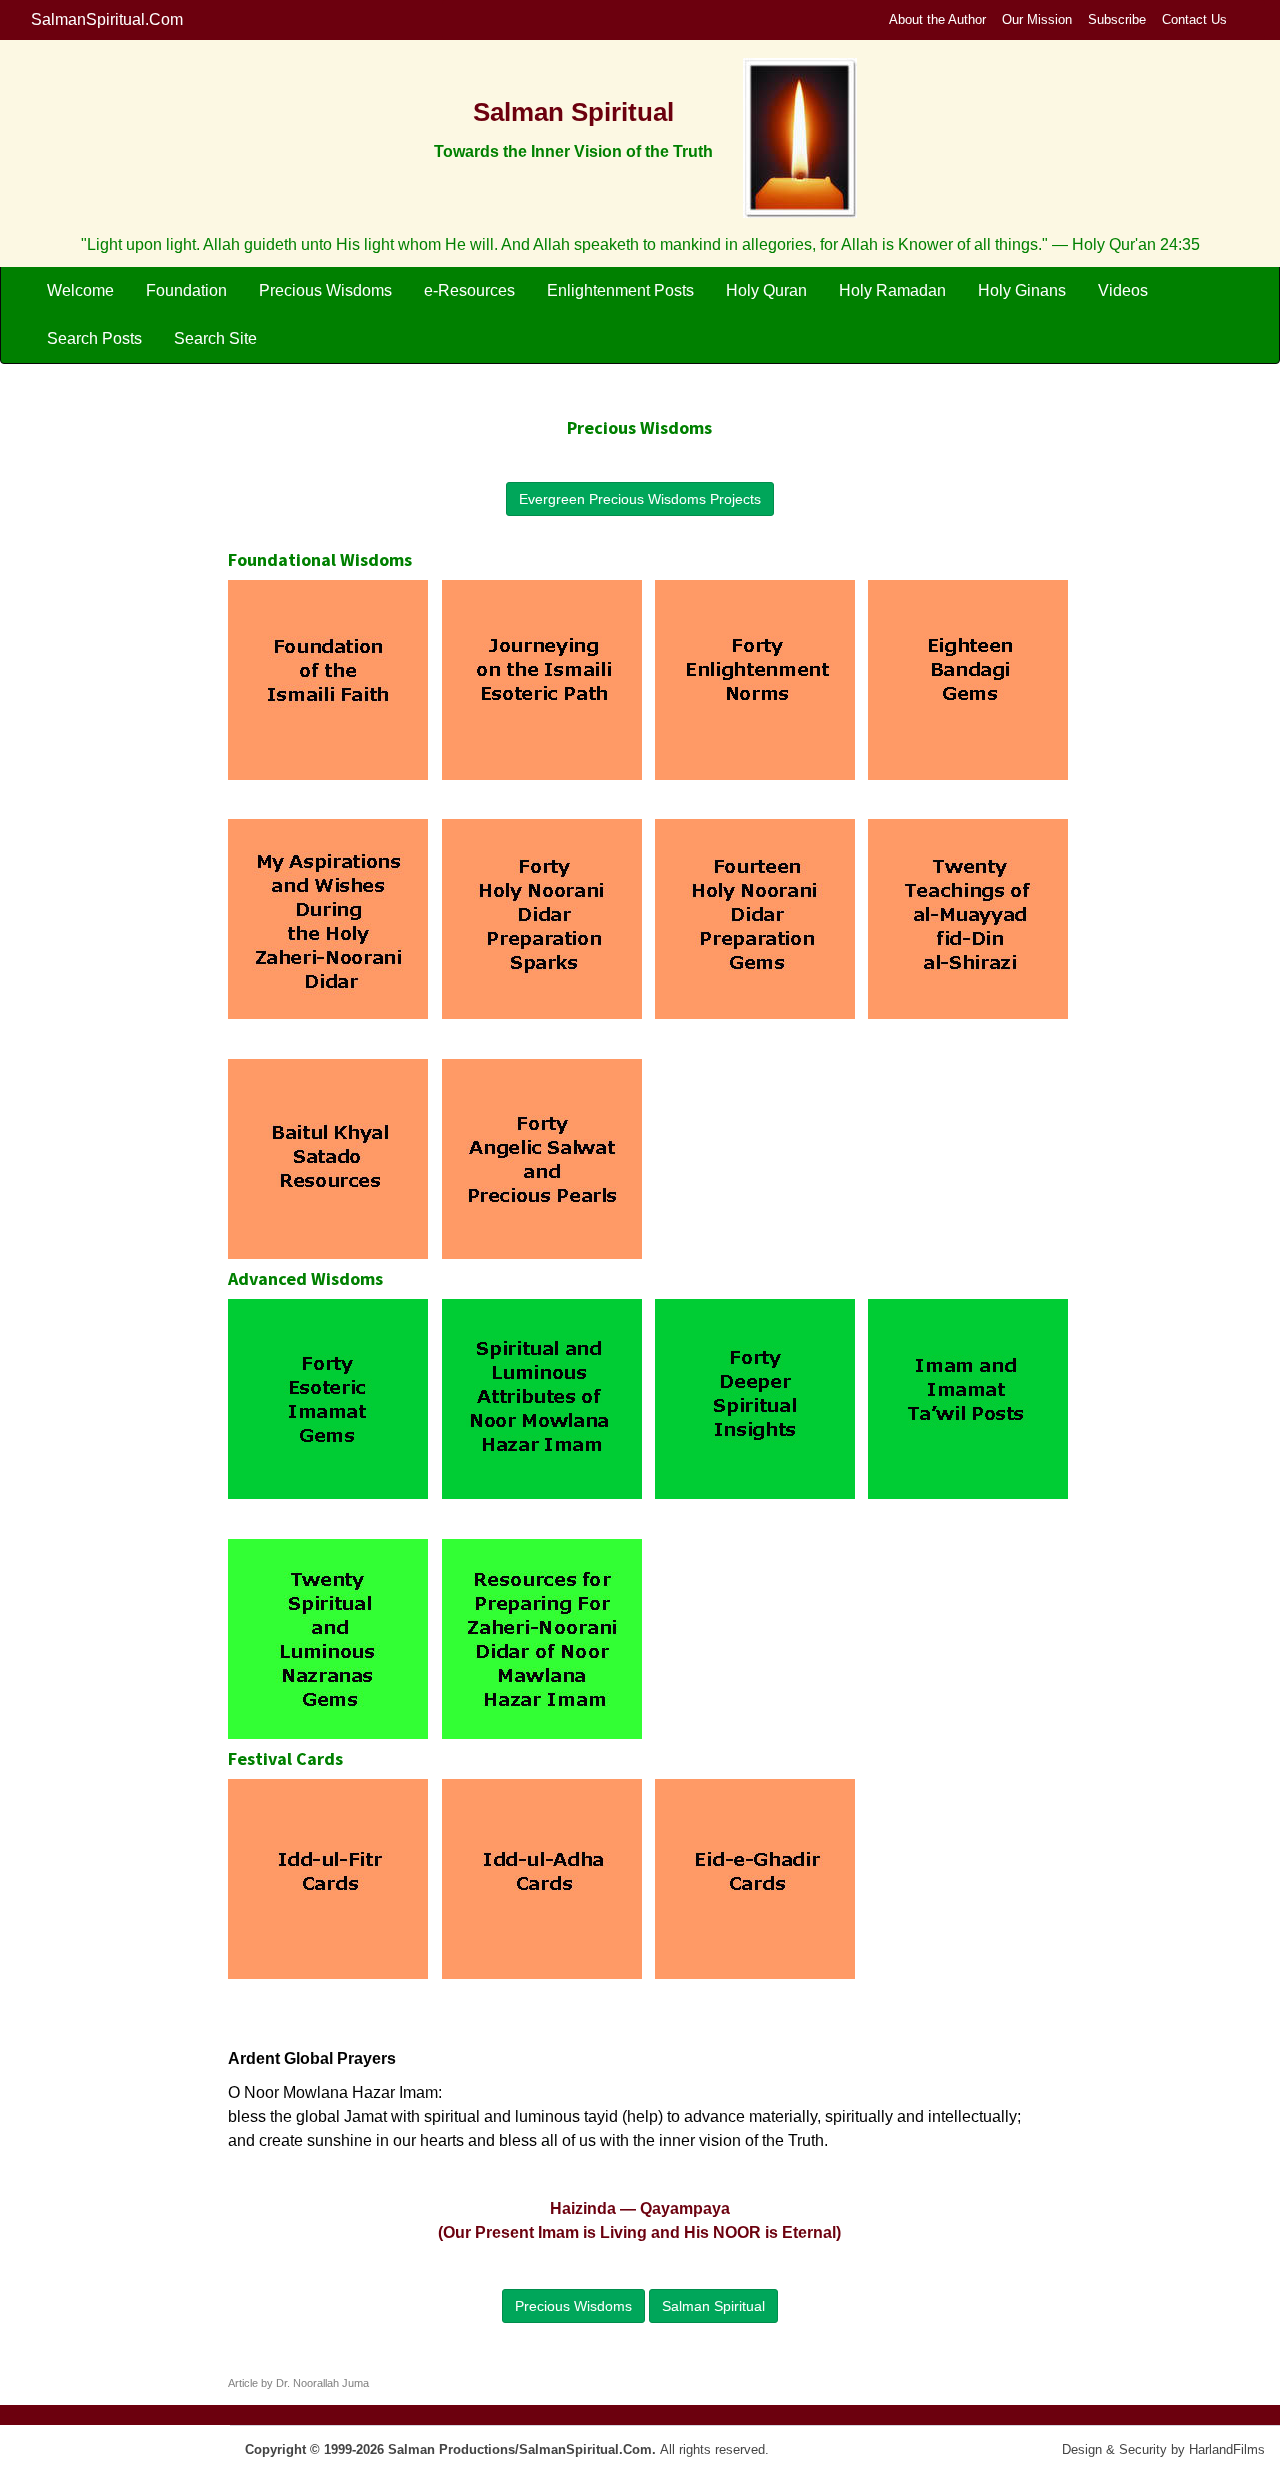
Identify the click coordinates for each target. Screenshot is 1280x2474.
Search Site (215, 338)
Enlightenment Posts (620, 290)
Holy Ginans (1022, 290)
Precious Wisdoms (325, 290)
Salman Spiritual (713, 2306)
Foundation (186, 290)
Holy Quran (766, 290)
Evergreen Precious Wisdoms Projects (640, 499)
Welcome (80, 290)
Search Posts (94, 338)
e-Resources (469, 290)
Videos (1123, 290)
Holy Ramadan (892, 290)
